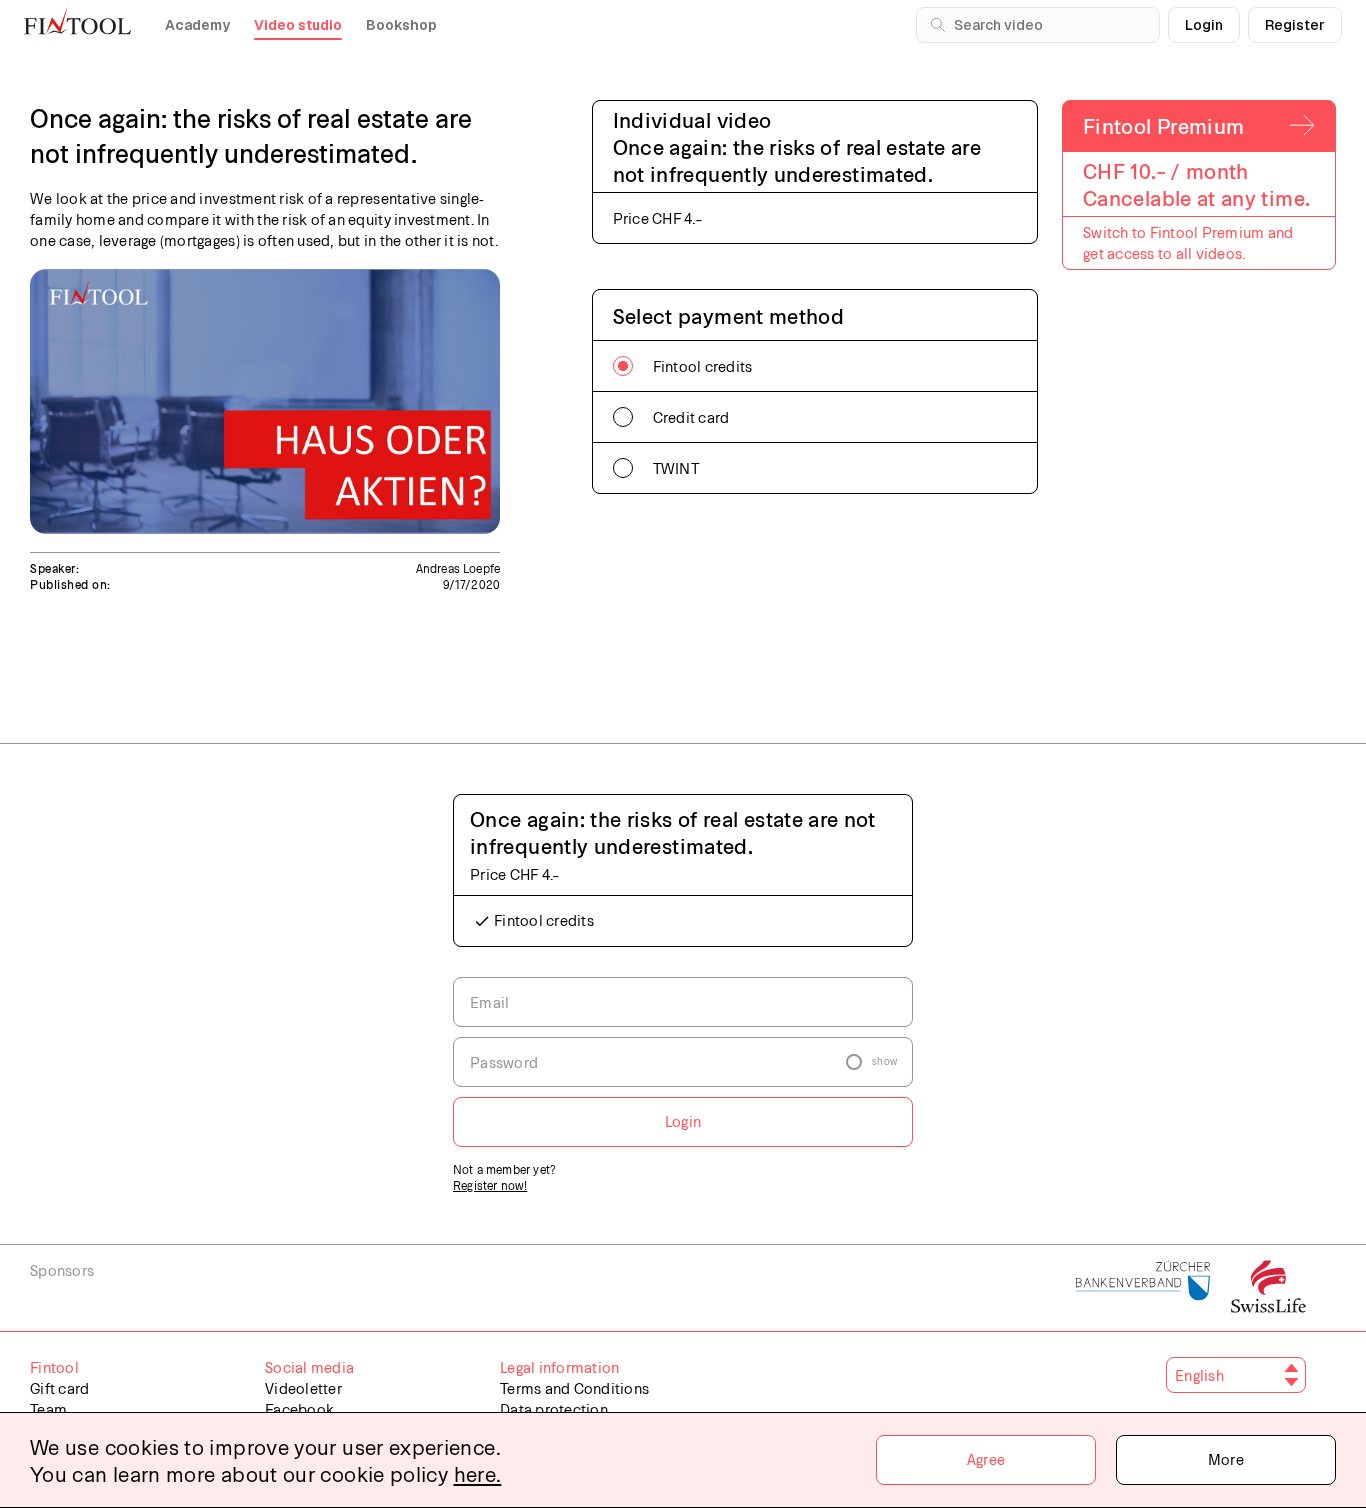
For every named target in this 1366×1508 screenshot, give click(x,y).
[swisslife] (1268, 1288)
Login (1204, 25)
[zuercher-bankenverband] (1143, 1288)
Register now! (490, 1185)
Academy (197, 25)
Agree (986, 1459)
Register (1295, 25)
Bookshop (401, 25)
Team (48, 1409)
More (1226, 1459)
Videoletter (303, 1388)
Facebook (299, 1409)
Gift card (59, 1388)
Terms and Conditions (574, 1388)
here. (478, 1473)
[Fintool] (77, 20)
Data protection (554, 1409)
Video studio (298, 25)
